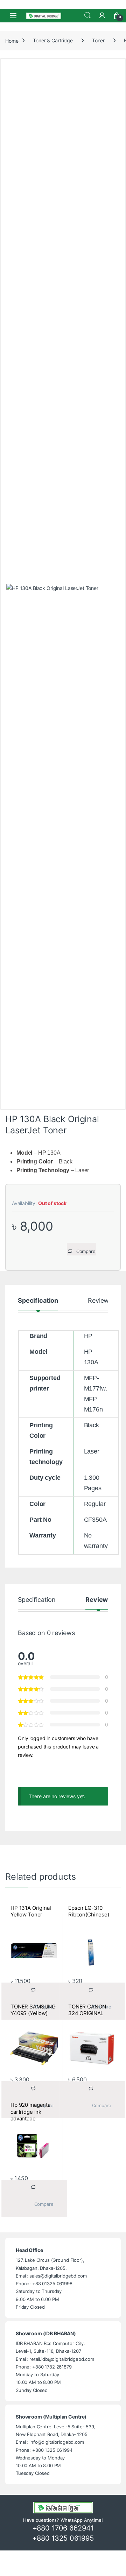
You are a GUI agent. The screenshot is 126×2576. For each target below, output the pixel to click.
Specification (38, 1301)
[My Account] (102, 15)
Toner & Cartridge (53, 40)
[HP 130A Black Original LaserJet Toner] (63, 846)
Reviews (100, 1301)
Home (12, 40)
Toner (98, 40)
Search (87, 15)
